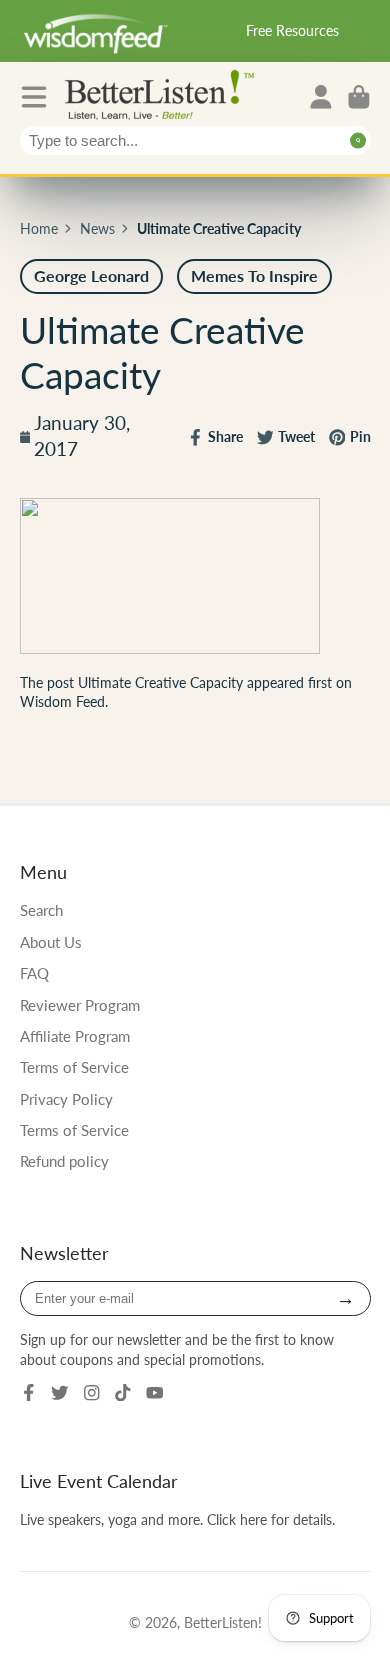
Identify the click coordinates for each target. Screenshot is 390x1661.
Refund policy (64, 1161)
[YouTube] (155, 1393)
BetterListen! (223, 1622)
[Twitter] (60, 1393)
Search (41, 910)
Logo (164, 93)
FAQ (34, 973)
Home (39, 228)
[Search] (358, 140)
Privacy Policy (66, 1099)
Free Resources (292, 30)
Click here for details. (271, 1519)
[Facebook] (29, 1393)
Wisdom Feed (62, 701)
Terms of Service (74, 1067)
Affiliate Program (75, 1036)
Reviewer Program (80, 1005)
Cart (359, 97)
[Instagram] (92, 1393)
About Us (51, 942)
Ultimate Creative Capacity (160, 682)
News (97, 228)
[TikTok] (123, 1393)
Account (321, 97)
